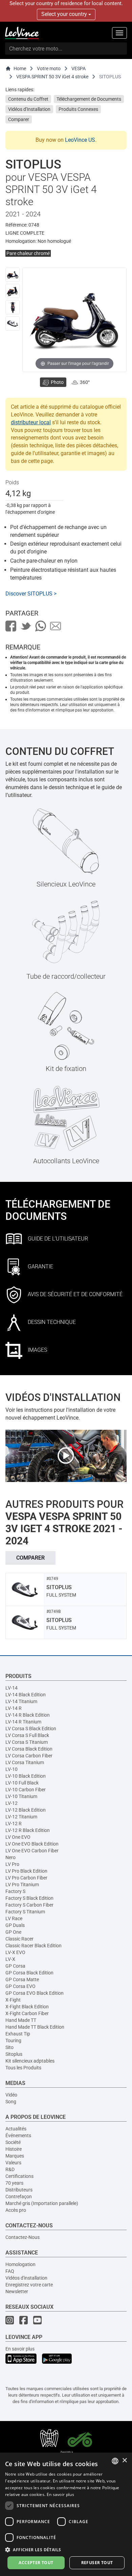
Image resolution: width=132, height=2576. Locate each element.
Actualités (16, 2129)
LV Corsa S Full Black (27, 1735)
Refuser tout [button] (97, 2563)
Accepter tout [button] (36, 2563)
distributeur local (31, 422)
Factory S (15, 1891)
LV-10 (12, 1769)
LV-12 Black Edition (26, 1810)
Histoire (14, 2149)
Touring (13, 2041)
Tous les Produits (23, 2068)
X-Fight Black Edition (27, 2007)
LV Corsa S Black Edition (31, 1729)
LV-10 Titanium (21, 1796)
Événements (18, 2135)
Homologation (20, 2264)
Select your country (65, 14)
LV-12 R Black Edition (28, 1830)
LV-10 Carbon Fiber (26, 1790)
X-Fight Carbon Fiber (27, 2013)
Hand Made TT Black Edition (35, 2027)
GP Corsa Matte (22, 1979)
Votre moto (49, 69)
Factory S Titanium (25, 1912)
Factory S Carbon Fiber (29, 1905)
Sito (9, 2047)
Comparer (19, 119)
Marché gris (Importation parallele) (42, 2203)
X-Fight (13, 2000)
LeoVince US (80, 140)
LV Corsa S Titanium (27, 1742)
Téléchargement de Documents (89, 99)
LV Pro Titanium (22, 1885)
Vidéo (11, 2095)
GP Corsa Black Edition (29, 1973)
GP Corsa (15, 1966)
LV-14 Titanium (21, 1701)
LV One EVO (18, 1837)
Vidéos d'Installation (29, 109)
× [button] (124, 2461)
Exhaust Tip (18, 2034)
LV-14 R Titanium (23, 1722)
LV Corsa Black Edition (29, 1749)
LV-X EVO (15, 1952)
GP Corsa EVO (20, 1986)
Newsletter (17, 2291)
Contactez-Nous (23, 2237)
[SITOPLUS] (13, 275)
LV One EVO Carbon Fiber (32, 1851)
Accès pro (16, 2210)
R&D (10, 2169)
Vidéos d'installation (26, 2278)
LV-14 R (14, 1708)
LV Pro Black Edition (26, 1871)
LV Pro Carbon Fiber (26, 1878)
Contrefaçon (19, 2197)
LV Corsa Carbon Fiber (29, 1756)
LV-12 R (14, 1823)
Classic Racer (19, 1939)
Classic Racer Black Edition (34, 1946)
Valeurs (13, 2163)
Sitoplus (14, 2054)
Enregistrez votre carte (29, 2285)
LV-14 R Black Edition (28, 1715)
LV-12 (12, 1803)
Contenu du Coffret (28, 99)
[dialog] (66, 2514)
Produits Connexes (78, 109)
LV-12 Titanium (21, 1817)
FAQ (10, 2271)
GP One (13, 1932)
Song (11, 2102)
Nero (10, 1857)
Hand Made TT (21, 2020)
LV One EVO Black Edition (32, 1844)
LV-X (10, 1959)
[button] (66, 2549)
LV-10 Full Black (22, 1783)
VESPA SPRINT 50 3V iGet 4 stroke (52, 77)
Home (20, 69)
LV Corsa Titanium (25, 1762)
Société (13, 2142)
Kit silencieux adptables (30, 2061)
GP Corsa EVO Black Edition (35, 1993)
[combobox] (115, 2461)
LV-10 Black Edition (26, 1776)
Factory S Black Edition (29, 1898)
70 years (14, 2183)
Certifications (19, 2176)
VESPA (79, 69)
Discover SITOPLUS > (31, 594)
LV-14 (12, 1688)
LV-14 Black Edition (26, 1695)
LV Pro (12, 1864)
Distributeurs (19, 2190)
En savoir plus (20, 2349)
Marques (15, 2156)
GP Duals (15, 1925)
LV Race (14, 1918)
